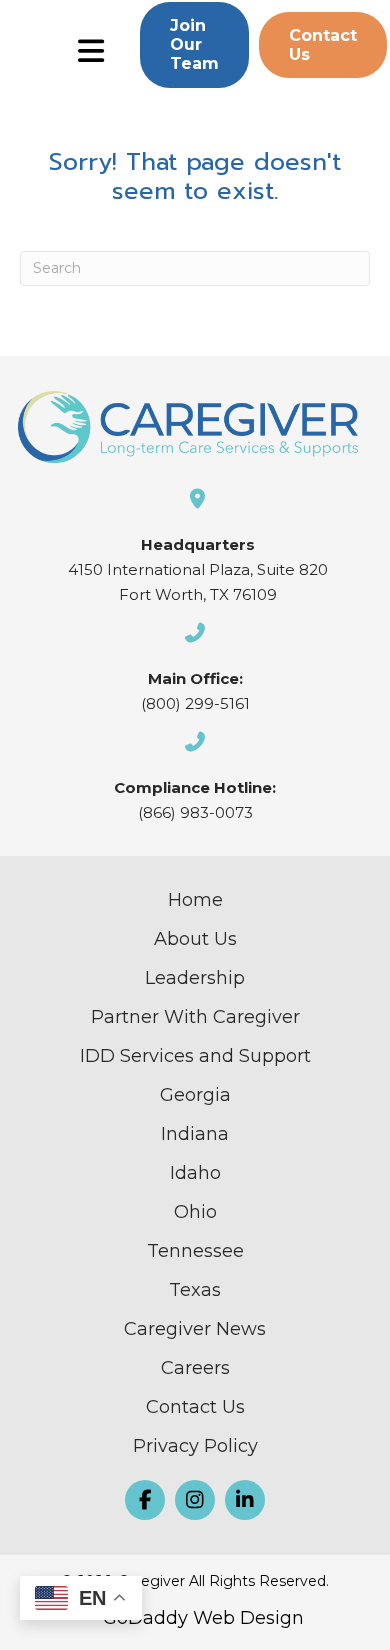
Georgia (195, 1095)
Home (195, 900)
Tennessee (195, 1251)
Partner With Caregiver (195, 1017)
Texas (195, 1290)
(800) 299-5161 (195, 703)
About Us (195, 939)
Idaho (195, 1173)
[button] (194, 45)
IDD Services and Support (195, 1056)
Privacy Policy (195, 1446)
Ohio (195, 1212)
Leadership (195, 978)
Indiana (195, 1134)
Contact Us (195, 1407)
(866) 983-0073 (195, 812)
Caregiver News (195, 1329)
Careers (195, 1368)
